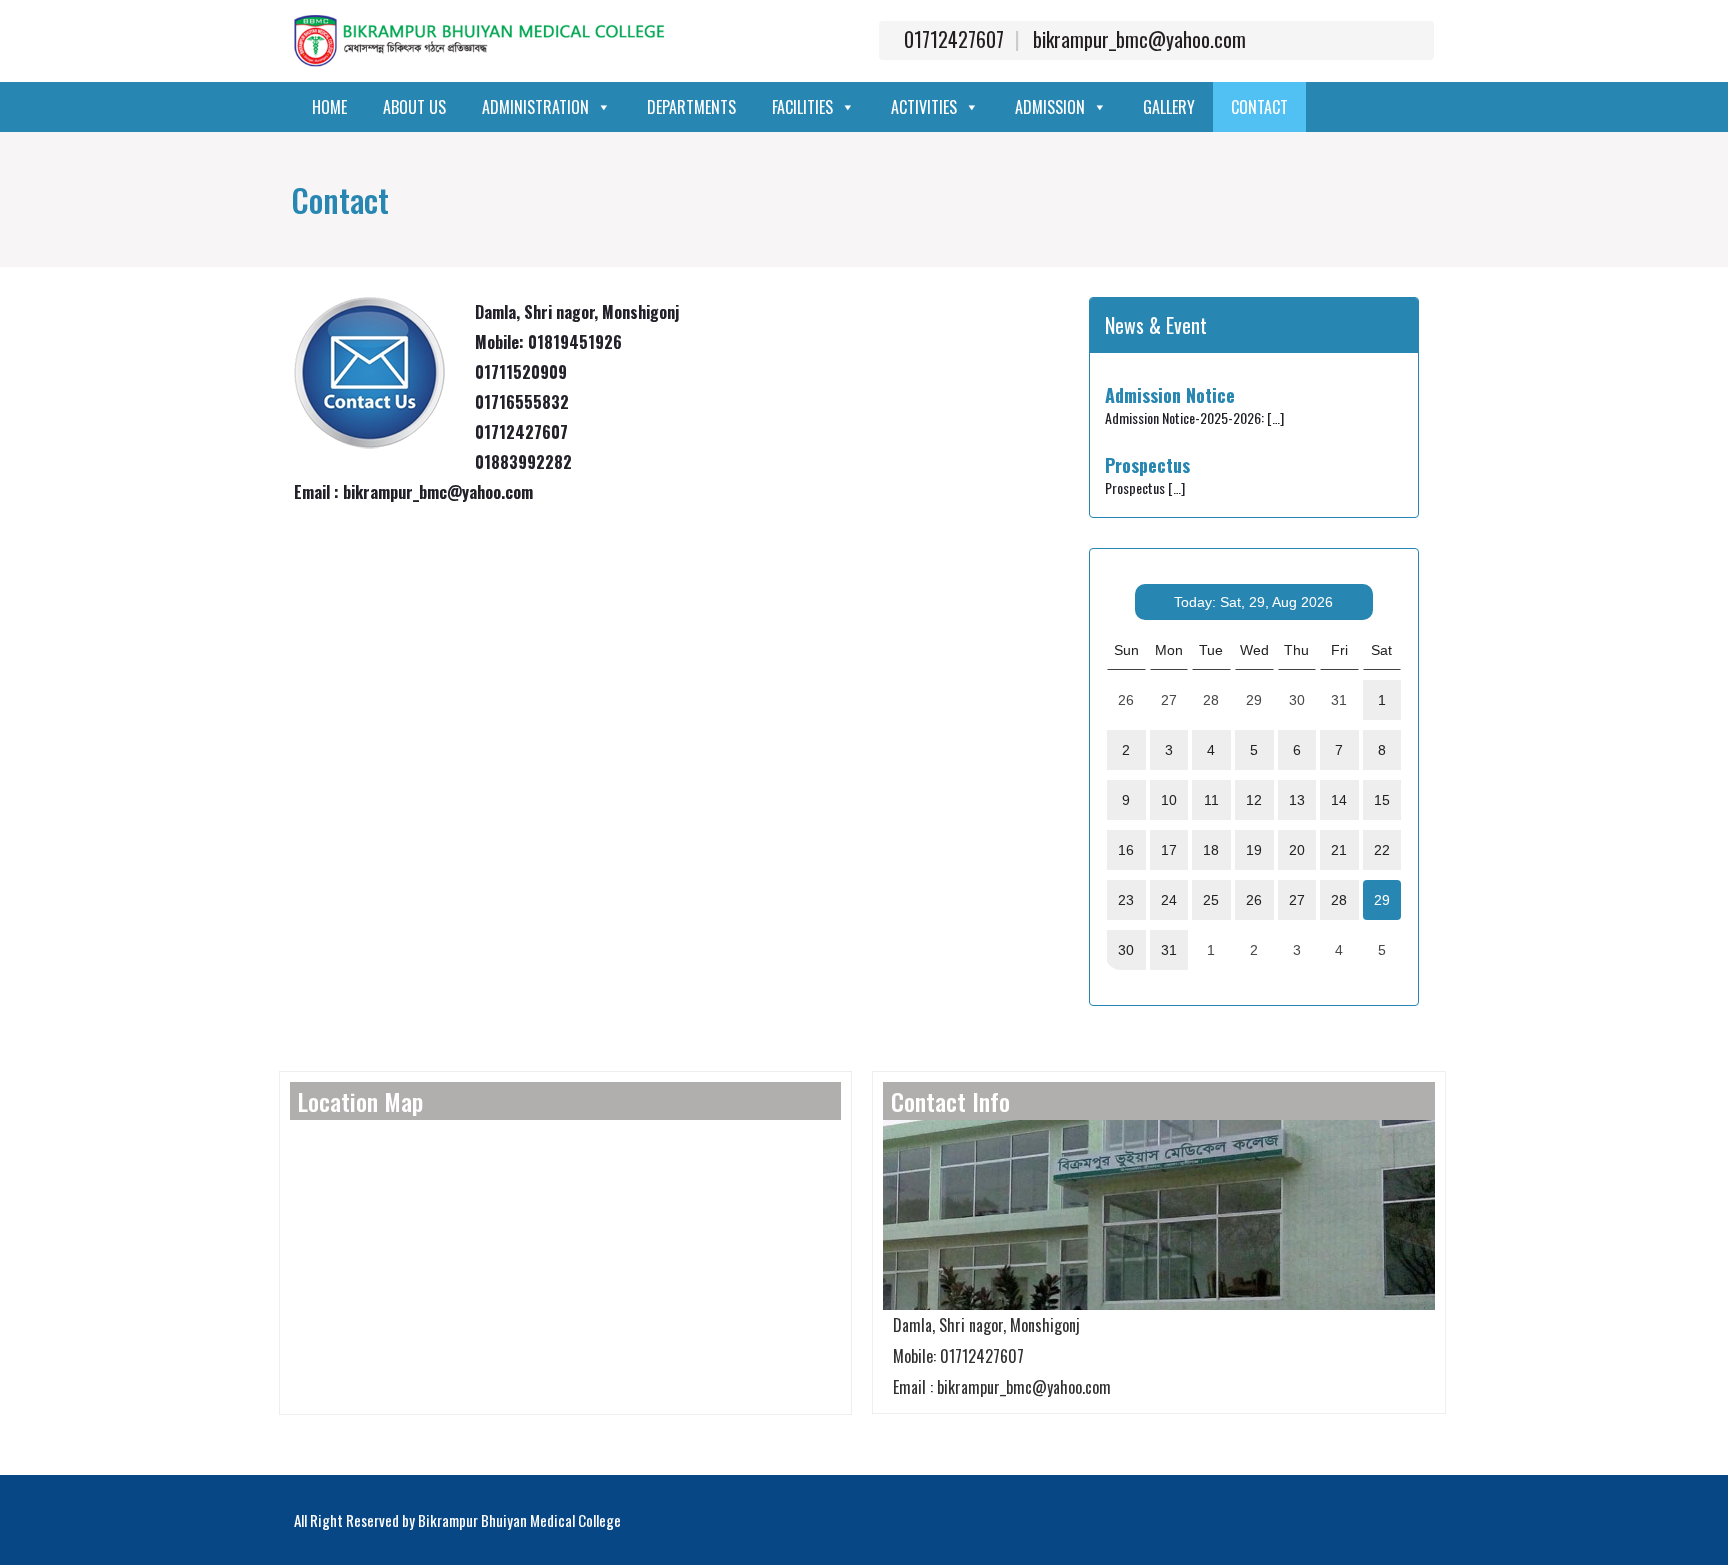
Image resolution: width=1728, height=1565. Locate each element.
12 (1254, 800)
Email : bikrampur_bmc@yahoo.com (1002, 1387)
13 (1297, 800)
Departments (691, 107)
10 (1169, 800)
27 (1297, 900)
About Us (414, 107)
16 (1126, 850)
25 (1211, 900)
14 (1339, 800)
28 (1339, 900)
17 (1169, 850)
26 (1254, 900)
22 (1382, 850)
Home (329, 107)
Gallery (1169, 107)
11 (1211, 800)
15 (1382, 800)
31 (1169, 950)
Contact (1259, 107)
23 (1126, 900)
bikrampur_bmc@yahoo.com (1139, 39)
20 (1297, 850)
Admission (1050, 107)
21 (1339, 850)
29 (1382, 900)
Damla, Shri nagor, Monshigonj (986, 1325)
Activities (924, 107)
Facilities (802, 107)
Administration (535, 107)
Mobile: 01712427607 (958, 1356)
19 (1254, 850)
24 (1169, 900)
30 (1126, 950)
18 (1211, 850)
